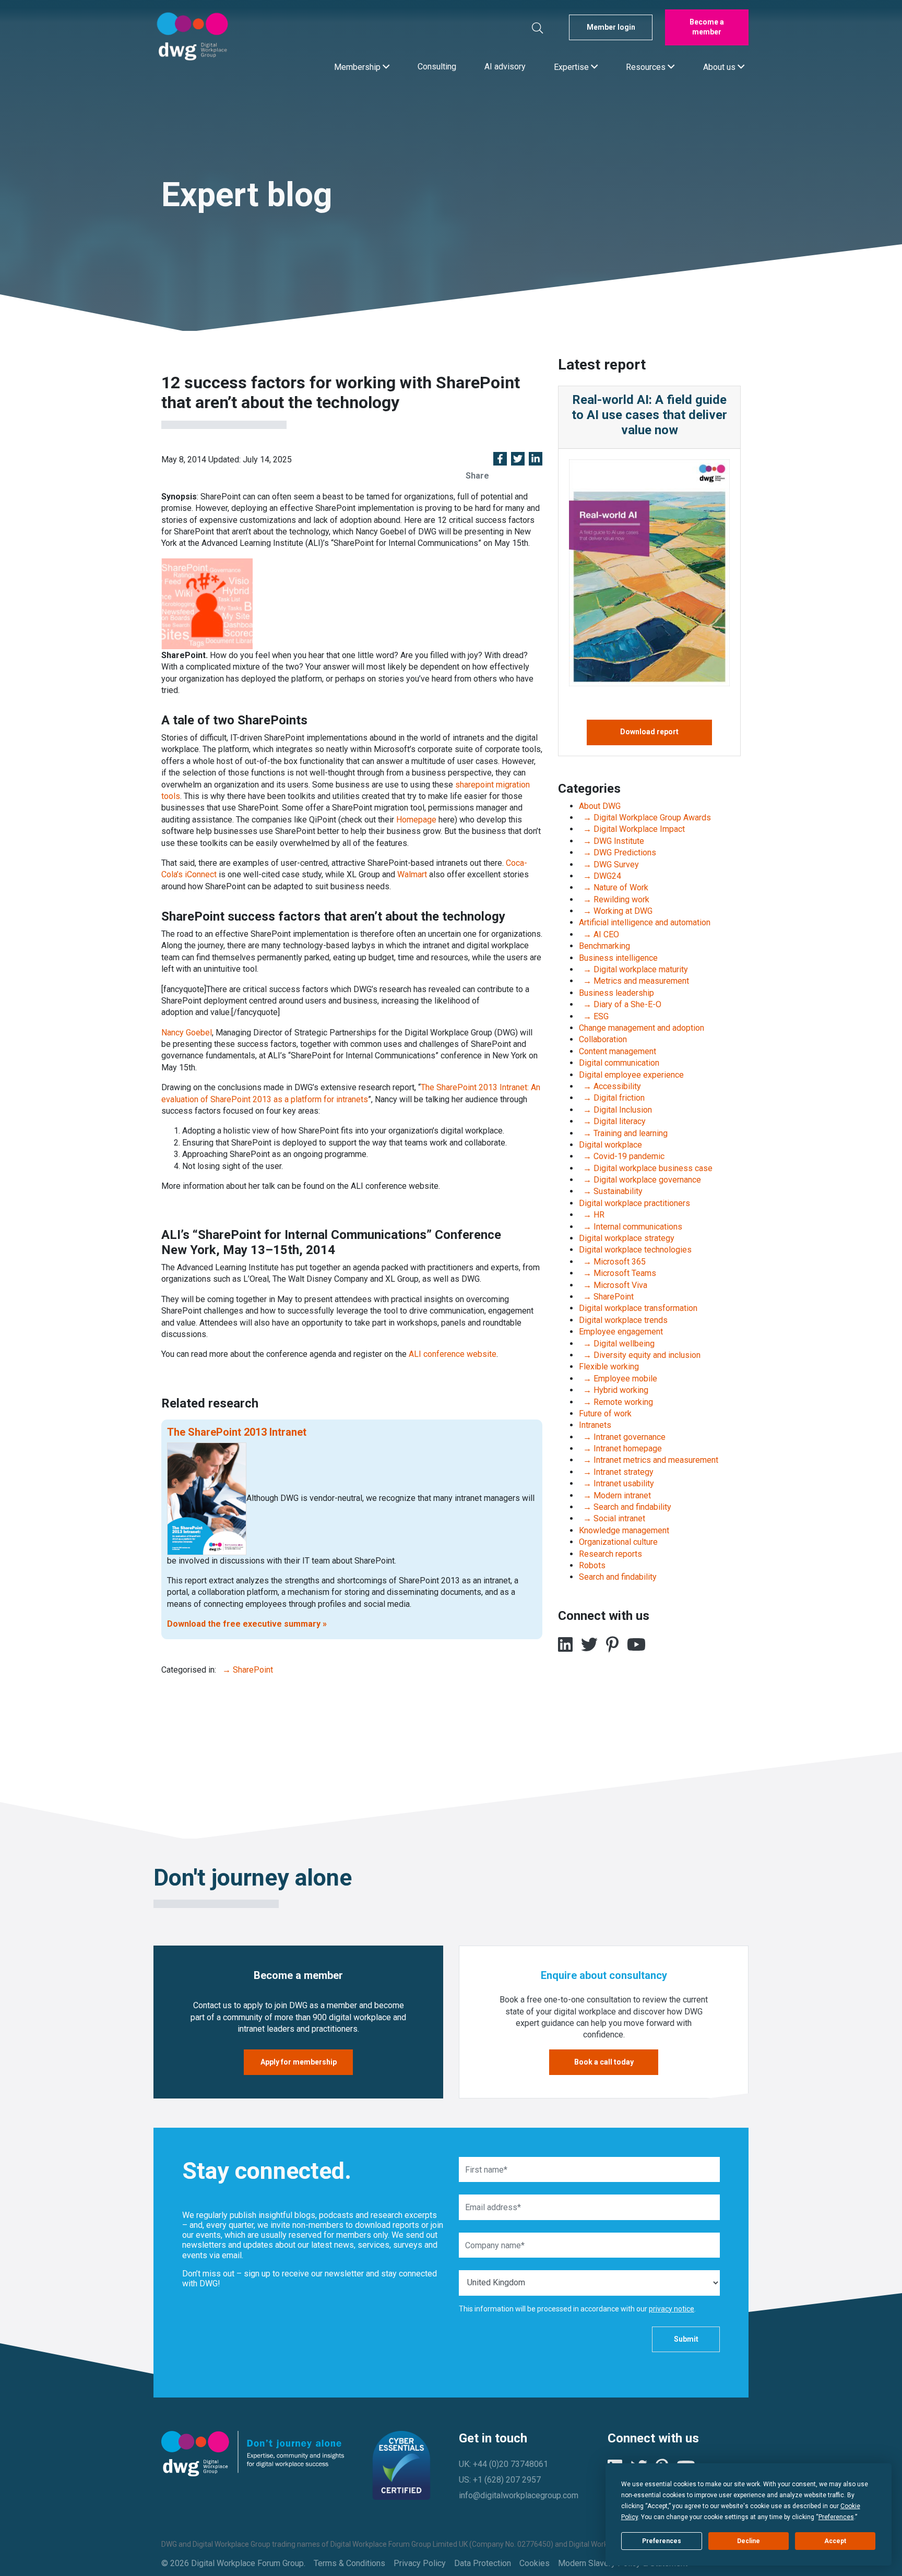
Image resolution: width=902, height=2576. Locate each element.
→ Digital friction (612, 1098)
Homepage (416, 820)
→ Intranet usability (616, 1483)
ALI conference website (453, 1354)
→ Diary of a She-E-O (620, 1004)
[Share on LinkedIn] (536, 460)
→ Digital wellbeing (617, 1344)
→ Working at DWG (616, 911)
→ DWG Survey (609, 864)
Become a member (707, 27)
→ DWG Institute (612, 841)
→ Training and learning (623, 1133)
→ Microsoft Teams (618, 1273)
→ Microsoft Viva (613, 1285)
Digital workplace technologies (635, 1250)
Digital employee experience (631, 1075)
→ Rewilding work (614, 899)
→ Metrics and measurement (634, 981)
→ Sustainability (611, 1191)
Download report (649, 732)
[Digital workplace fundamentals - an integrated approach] (207, 1498)
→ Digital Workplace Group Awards (645, 818)
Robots (592, 1565)
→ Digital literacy (612, 1121)
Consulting (437, 67)
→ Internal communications (631, 1227)
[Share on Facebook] (500, 460)
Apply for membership (299, 2062)
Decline (749, 2541)
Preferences (662, 2541)
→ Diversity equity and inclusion (640, 1355)
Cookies (535, 2563)
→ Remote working (616, 1402)
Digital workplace (610, 1145)
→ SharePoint (246, 1670)
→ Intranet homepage (620, 1448)
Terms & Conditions (349, 2563)
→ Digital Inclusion (615, 1110)
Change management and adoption (642, 1028)
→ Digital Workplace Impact (632, 829)
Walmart (412, 874)
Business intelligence (618, 958)
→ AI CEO (599, 934)
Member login (611, 27)
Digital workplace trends (623, 1320)
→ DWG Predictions (618, 852)
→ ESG (594, 1016)
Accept (835, 2541)
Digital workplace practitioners (634, 1203)
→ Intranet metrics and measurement (649, 1460)
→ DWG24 (600, 876)
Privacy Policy (420, 2563)
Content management (618, 1051)
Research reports (610, 1554)
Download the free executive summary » (247, 1624)
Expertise (572, 67)
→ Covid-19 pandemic (622, 1156)
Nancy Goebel (187, 1033)
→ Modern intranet (615, 1495)
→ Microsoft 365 (612, 1262)
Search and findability (618, 1577)
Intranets (595, 1425)
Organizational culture (618, 1542)
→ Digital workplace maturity (633, 969)
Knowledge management (624, 1530)
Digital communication (619, 1063)
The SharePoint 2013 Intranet (237, 1432)
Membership (358, 67)
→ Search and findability (625, 1507)
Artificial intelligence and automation (645, 922)
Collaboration (603, 1039)
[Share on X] (518, 460)
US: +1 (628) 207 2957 (500, 2480)
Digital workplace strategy (627, 1238)
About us (720, 67)
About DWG (600, 806)
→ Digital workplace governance (640, 1180)
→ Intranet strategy (616, 1472)
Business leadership (616, 993)
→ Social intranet (612, 1518)
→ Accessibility (610, 1086)
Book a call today (604, 2062)
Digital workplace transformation (638, 1308)
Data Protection (483, 2563)
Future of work (605, 1414)
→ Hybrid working (614, 1390)
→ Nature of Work (614, 887)
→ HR (592, 1215)
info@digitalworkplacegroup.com (519, 2495)
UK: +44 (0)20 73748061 (503, 2464)
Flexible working (609, 1367)
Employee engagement (621, 1332)
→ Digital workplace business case (646, 1168)
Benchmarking (604, 946)
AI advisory (505, 67)
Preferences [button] (836, 2517)
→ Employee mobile (618, 1379)
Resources (647, 67)
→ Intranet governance (622, 1437)
